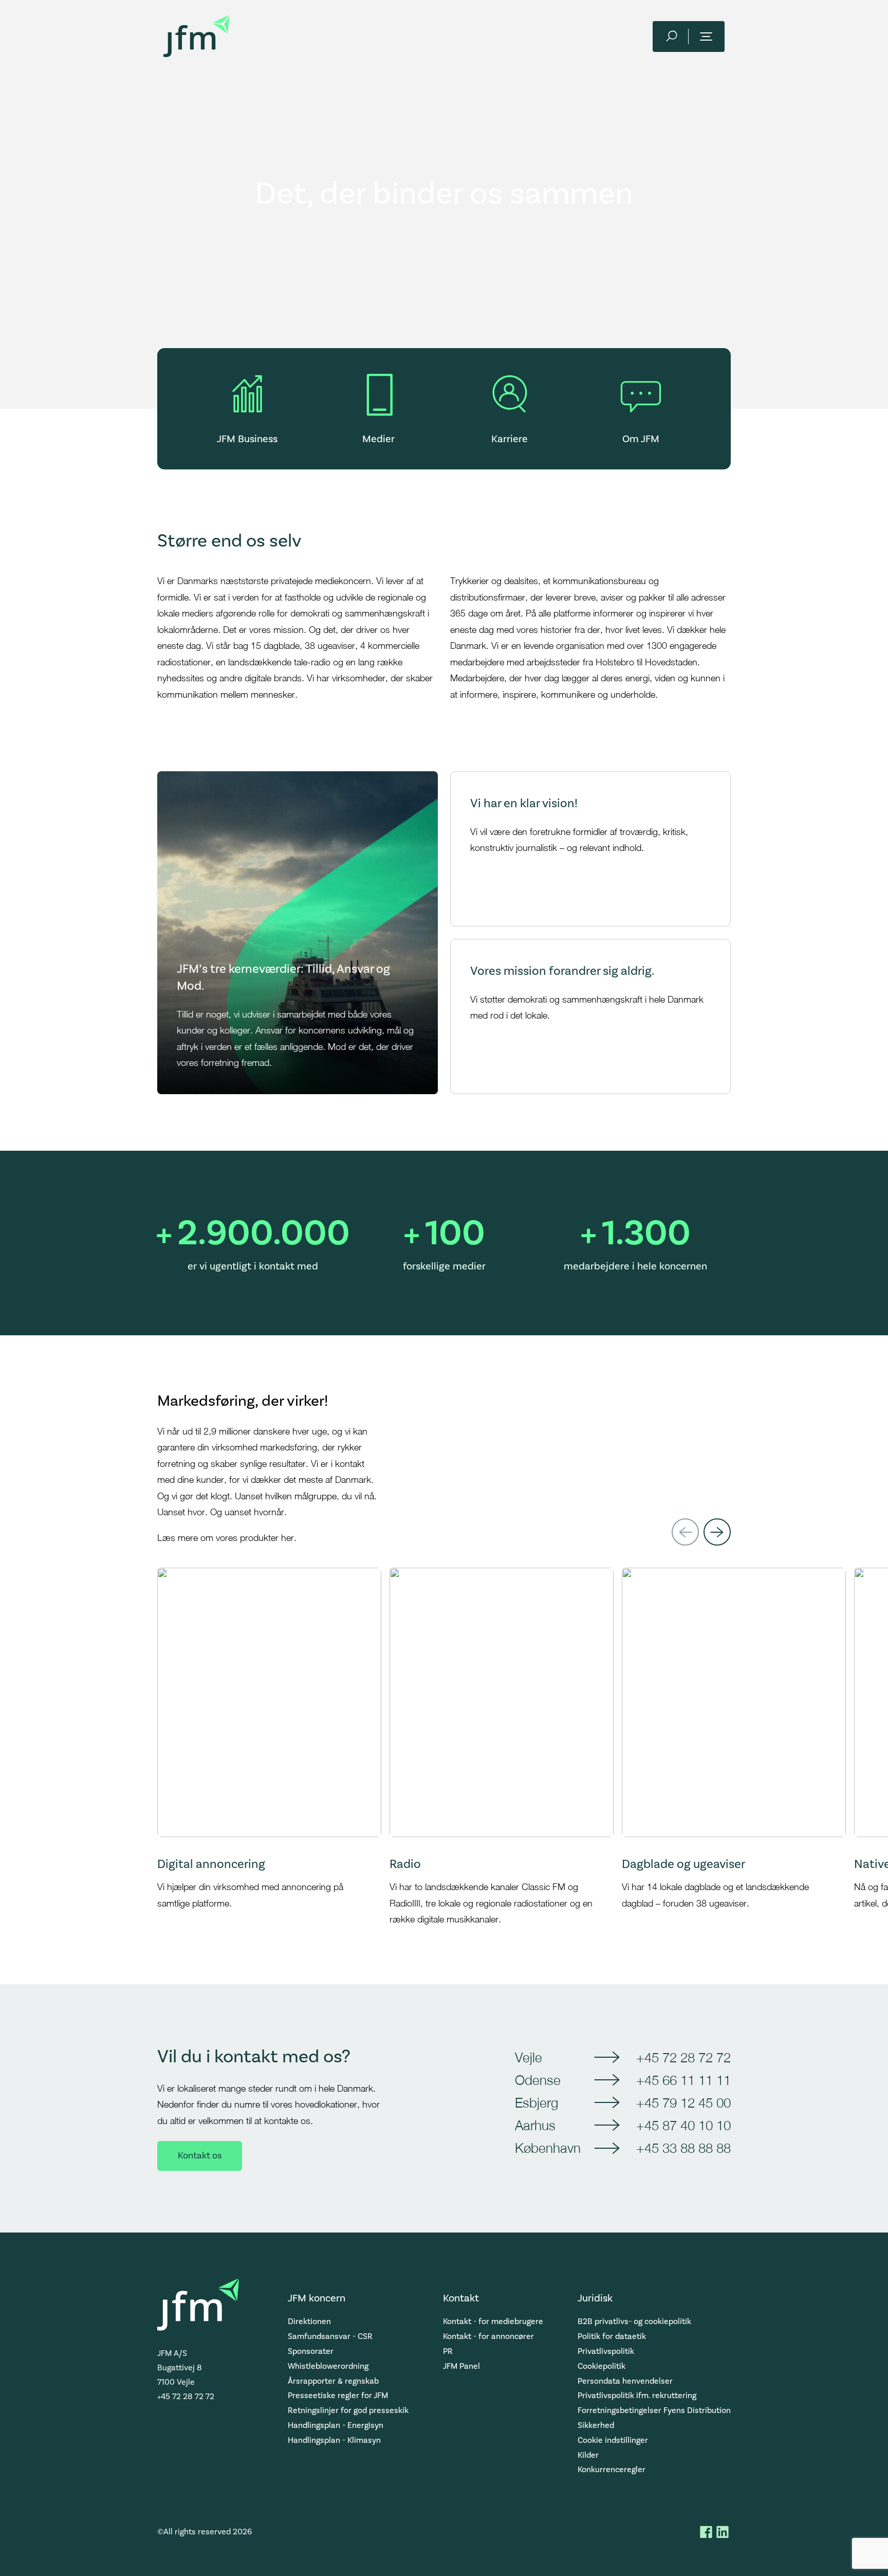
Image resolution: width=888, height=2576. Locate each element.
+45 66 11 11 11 (683, 2080)
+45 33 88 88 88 (683, 2148)
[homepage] (196, 36)
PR (448, 2351)
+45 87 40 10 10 (683, 2125)
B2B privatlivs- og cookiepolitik (634, 2321)
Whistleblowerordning (328, 2366)
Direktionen (309, 2321)
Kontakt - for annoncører (488, 2336)
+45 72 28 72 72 (683, 2057)
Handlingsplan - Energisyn (336, 2425)
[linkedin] (723, 2532)
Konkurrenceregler (612, 2470)
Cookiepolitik (602, 2366)
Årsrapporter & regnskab (333, 2381)
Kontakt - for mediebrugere (493, 2321)
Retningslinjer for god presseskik (348, 2410)
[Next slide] (717, 1532)
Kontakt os (200, 2156)
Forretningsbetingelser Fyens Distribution (654, 2410)
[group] (269, 1747)
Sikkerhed (596, 2425)
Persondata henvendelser (625, 2381)
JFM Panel (461, 2366)
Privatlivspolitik (606, 2351)
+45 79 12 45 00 (683, 2102)
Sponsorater (311, 2351)
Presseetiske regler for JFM (338, 2396)
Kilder (588, 2455)
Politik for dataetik (612, 2336)
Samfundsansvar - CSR (330, 2336)
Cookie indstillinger (613, 2440)
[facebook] (706, 2532)
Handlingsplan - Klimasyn (334, 2440)
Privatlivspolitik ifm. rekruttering (637, 2396)
